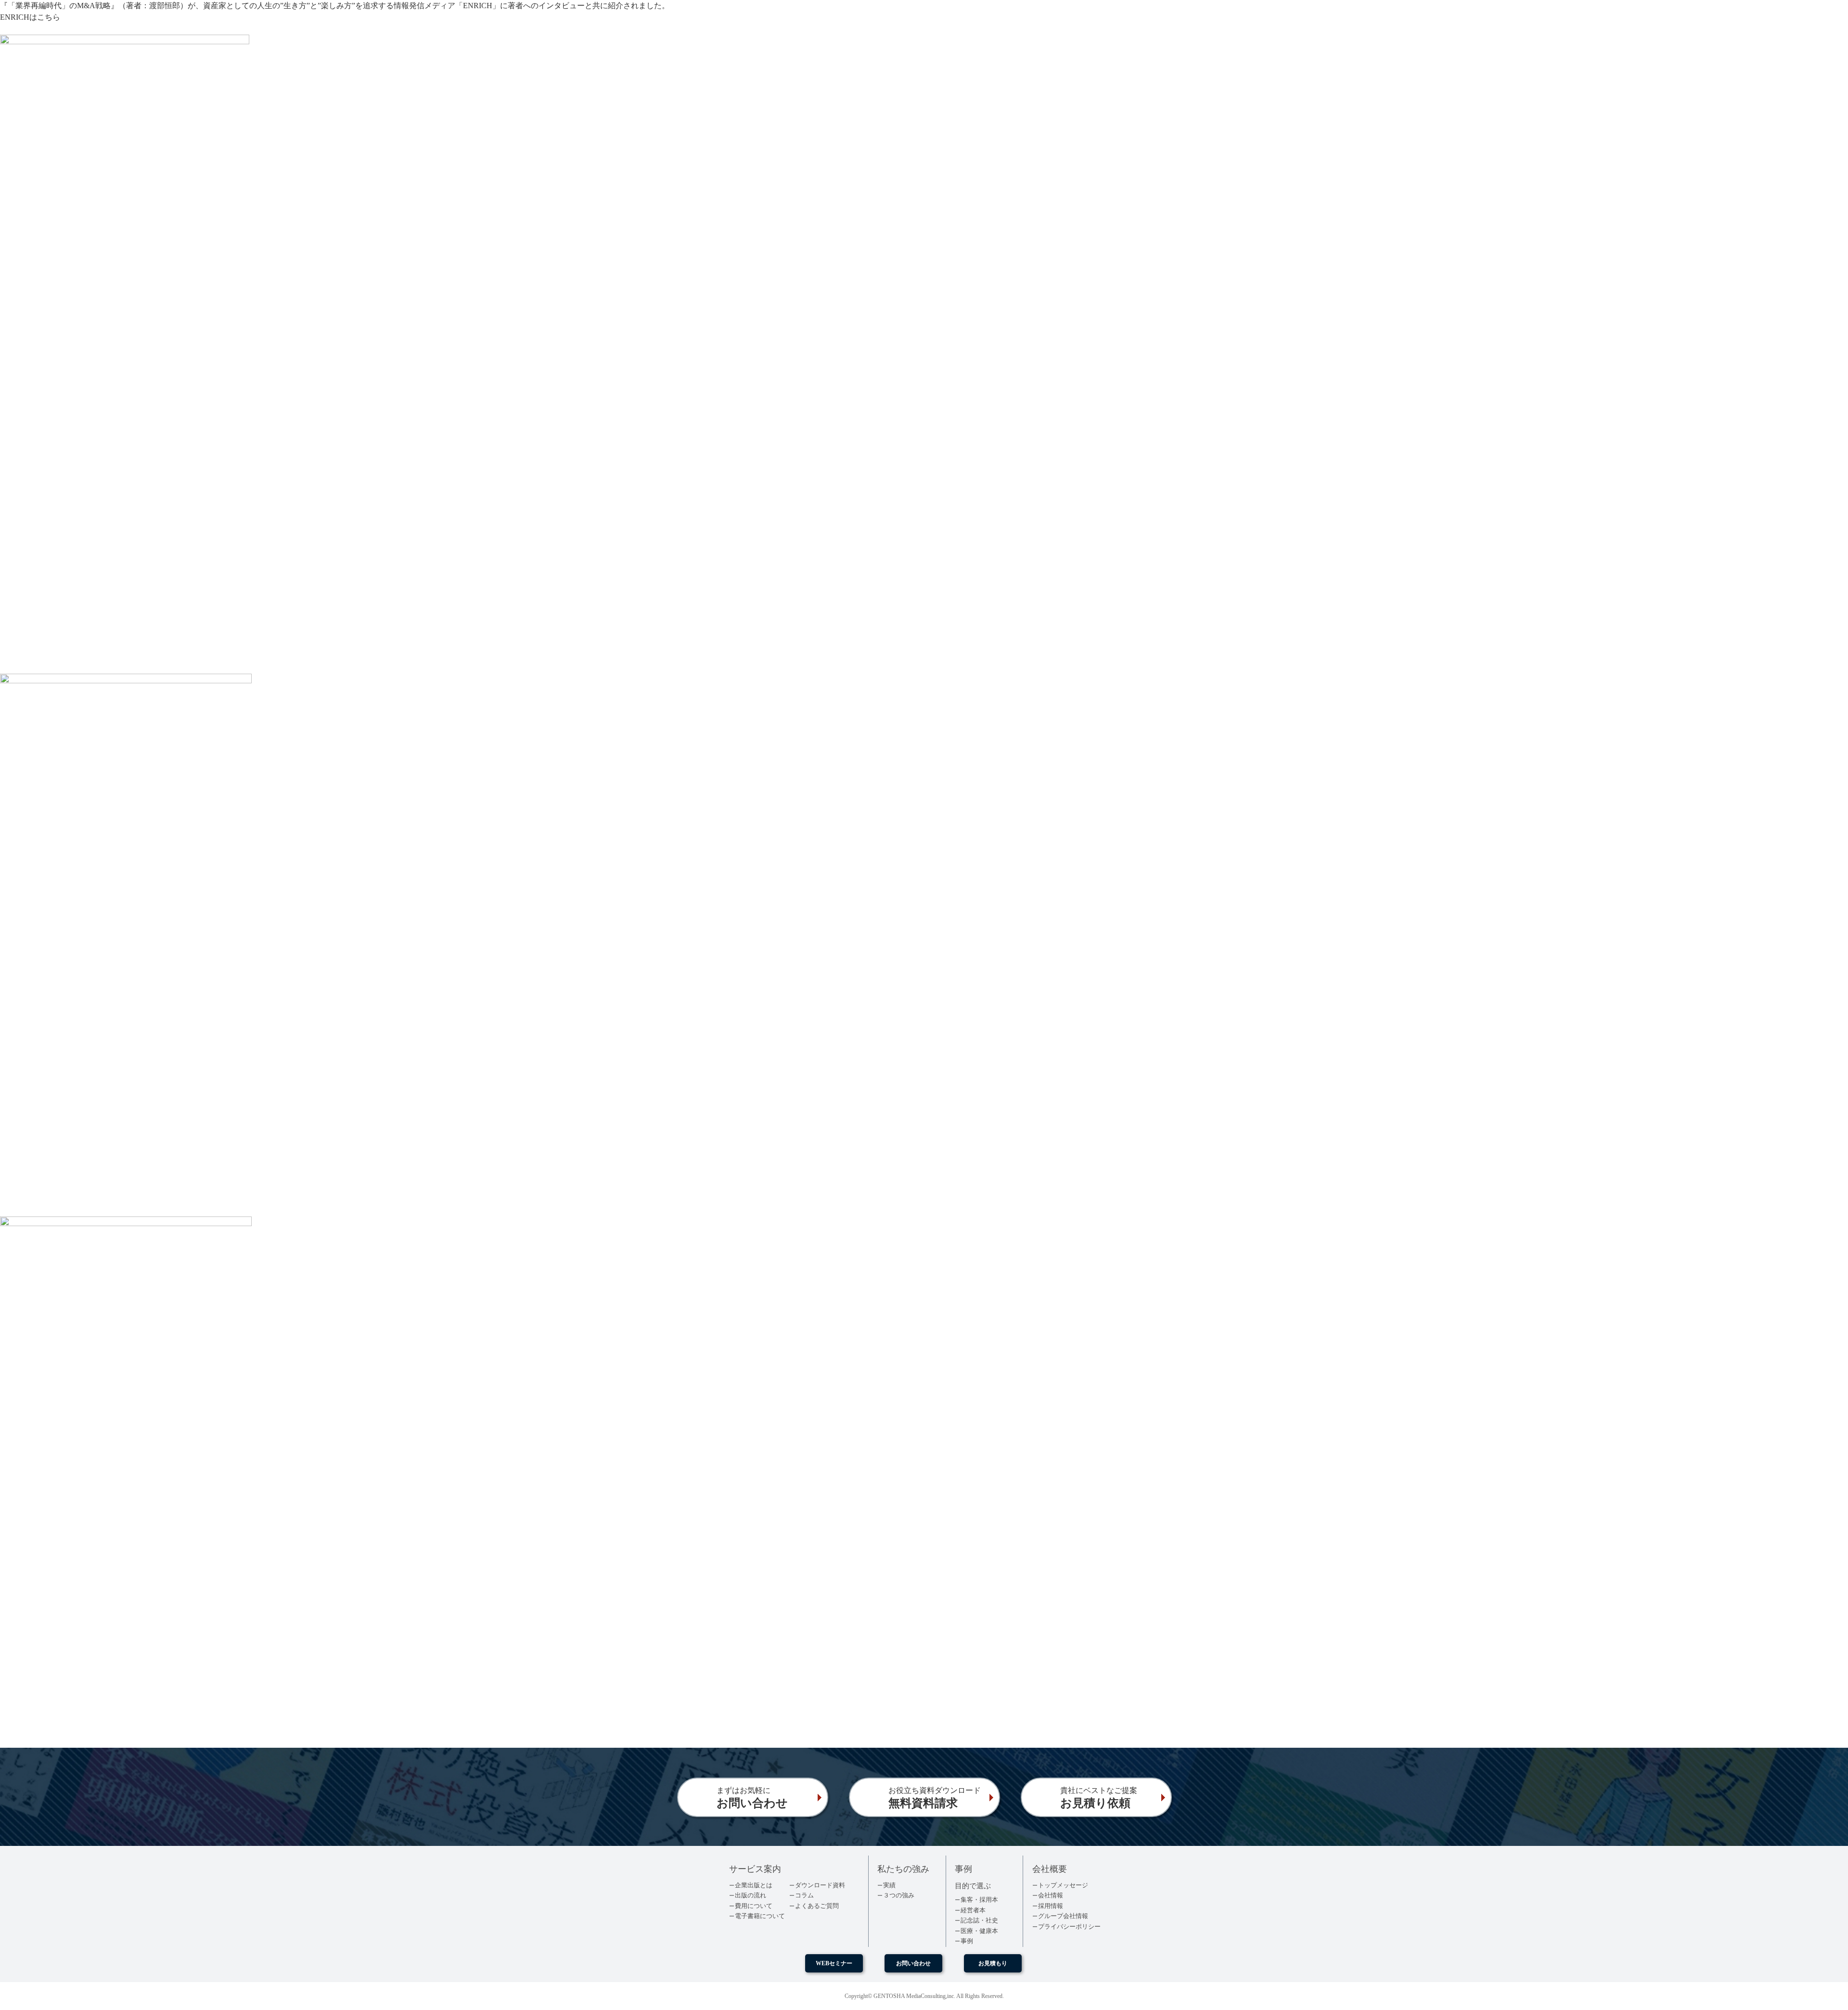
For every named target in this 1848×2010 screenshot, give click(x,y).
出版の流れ (751, 1895)
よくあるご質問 (817, 1906)
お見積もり (993, 1963)
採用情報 (1051, 1906)
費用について (754, 1906)
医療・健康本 (979, 1931)
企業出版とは (754, 1885)
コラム (804, 1895)
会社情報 (1051, 1895)
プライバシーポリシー (1069, 1927)
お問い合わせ (913, 1963)
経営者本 (973, 1910)
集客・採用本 (979, 1900)
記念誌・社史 (979, 1920)
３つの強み (899, 1895)
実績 (889, 1885)
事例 (967, 1941)
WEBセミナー (834, 1963)
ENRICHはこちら (30, 17)
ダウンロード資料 (820, 1885)
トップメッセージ (1063, 1885)
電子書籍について (760, 1916)
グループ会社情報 (1063, 1916)
